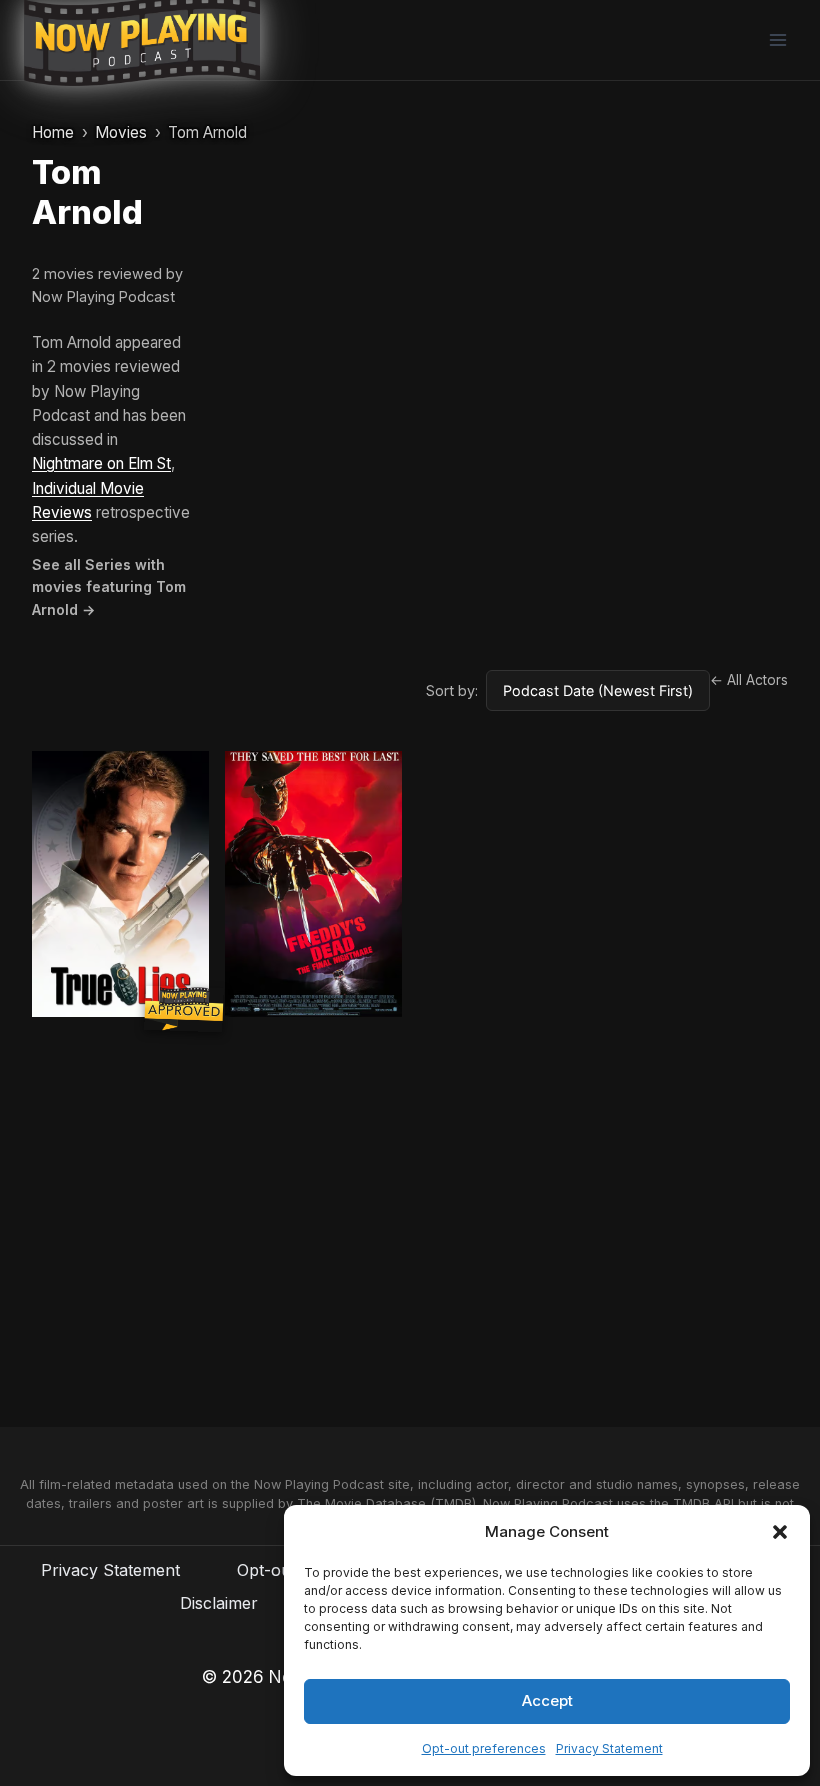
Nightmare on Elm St (101, 463)
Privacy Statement (609, 1748)
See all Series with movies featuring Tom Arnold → (109, 587)
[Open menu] (777, 39)
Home (53, 132)
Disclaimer (219, 1603)
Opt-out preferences (484, 1748)
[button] (780, 1532)
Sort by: (452, 690)
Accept (547, 1700)
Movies (121, 132)
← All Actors (749, 680)
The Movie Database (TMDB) (386, 1503)
